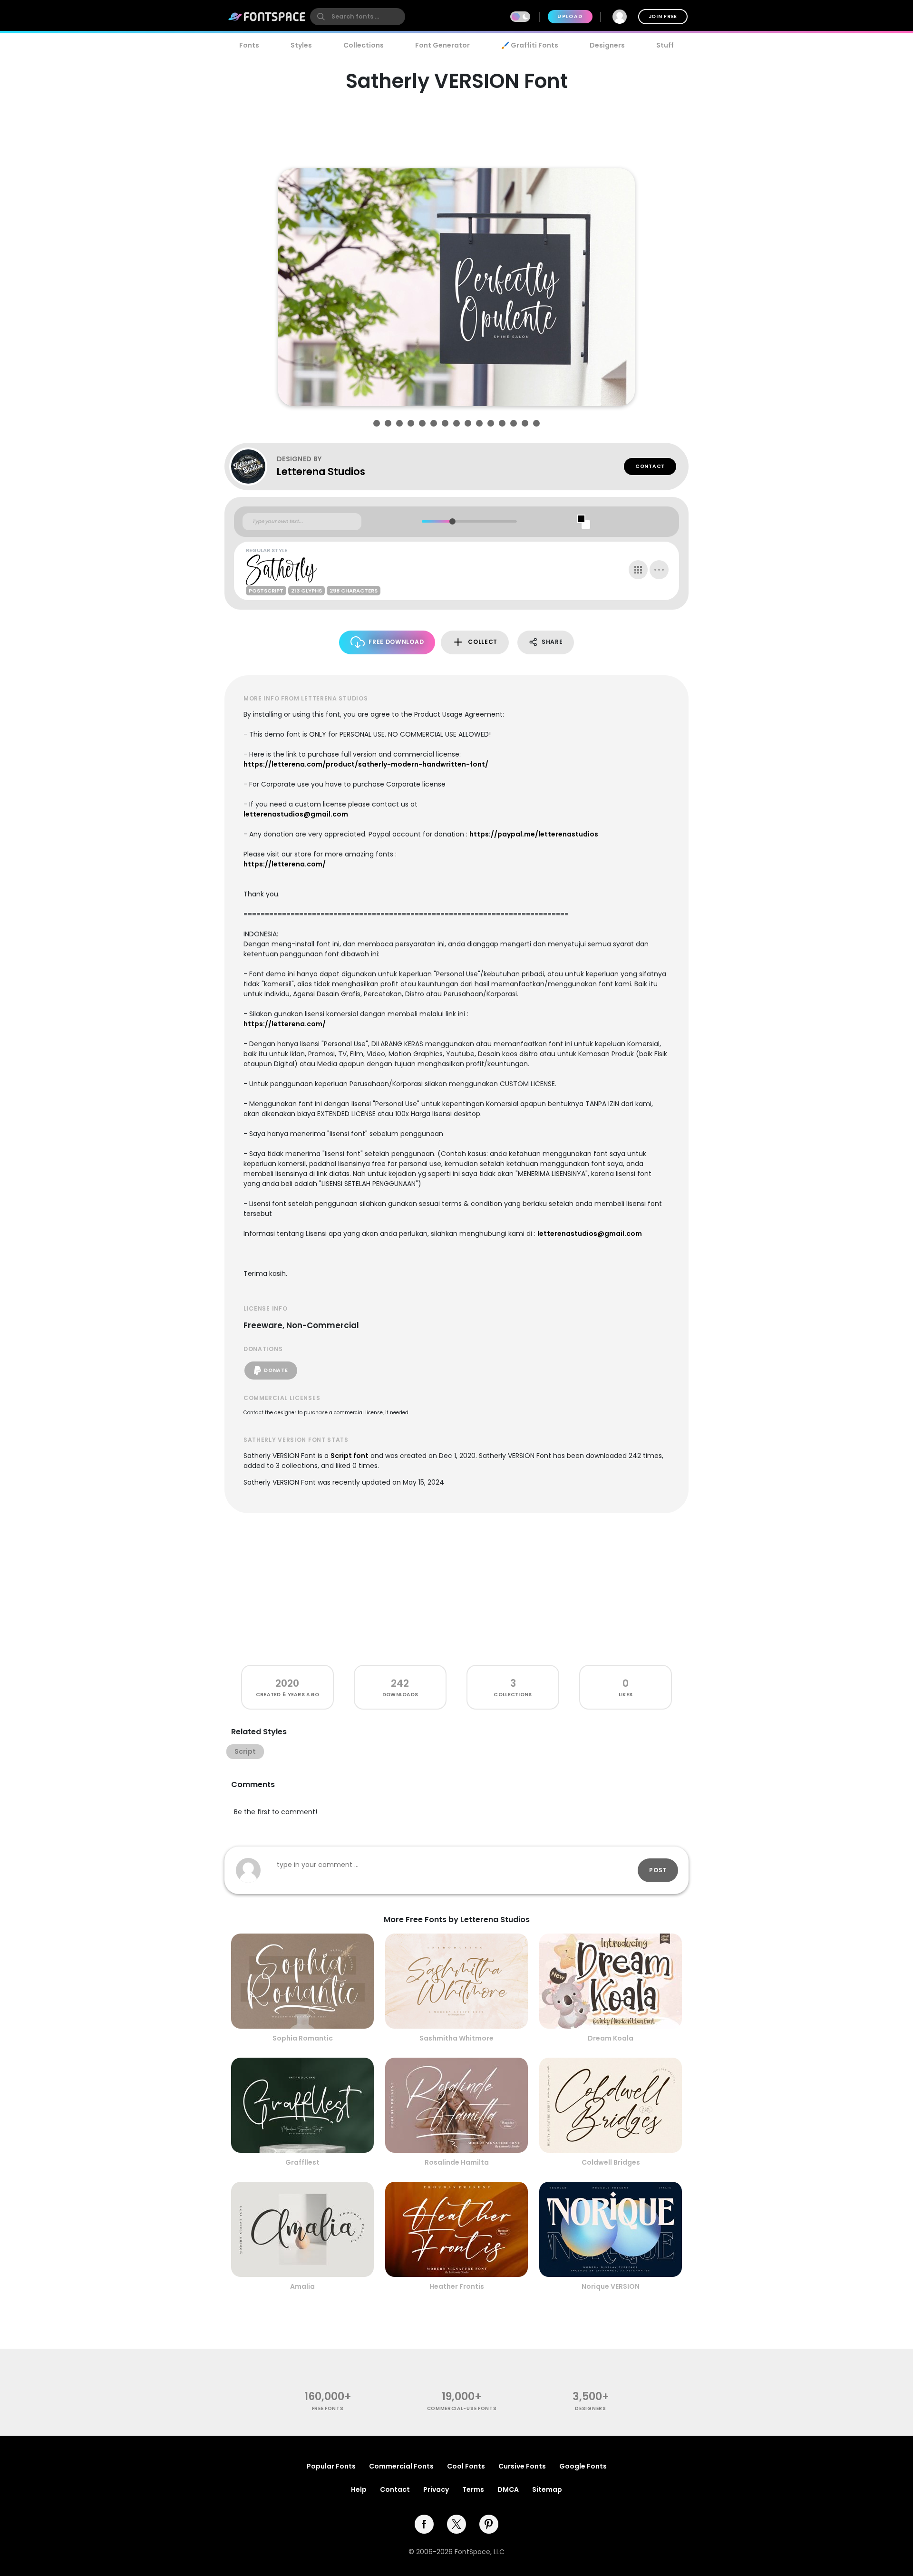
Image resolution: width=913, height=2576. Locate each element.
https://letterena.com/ (285, 864)
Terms (473, 2489)
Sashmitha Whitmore (456, 2038)
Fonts (249, 45)
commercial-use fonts (462, 2408)
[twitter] (456, 2524)
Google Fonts (583, 2466)
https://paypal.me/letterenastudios (534, 834)
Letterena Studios (321, 471)
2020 (287, 1683)
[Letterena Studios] (253, 467)
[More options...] (659, 570)
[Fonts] (267, 17)
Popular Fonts (331, 2466)
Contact (650, 466)
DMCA (508, 2489)
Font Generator (442, 45)
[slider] (452, 521)
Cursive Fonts (522, 2466)
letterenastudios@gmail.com (296, 814)
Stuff (665, 45)
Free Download (396, 642)
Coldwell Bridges (611, 2162)
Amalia (302, 2286)
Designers (607, 45)
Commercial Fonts (401, 2466)
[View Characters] (638, 570)
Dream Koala (611, 2038)
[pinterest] (489, 2524)
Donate (276, 1370)
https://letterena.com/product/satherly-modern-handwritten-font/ (366, 764)
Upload (570, 16)
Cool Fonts (466, 2466)
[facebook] (424, 2524)
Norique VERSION (611, 2286)
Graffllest (302, 2162)
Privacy (436, 2489)
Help (359, 2489)
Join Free (663, 16)
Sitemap (547, 2489)
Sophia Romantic (303, 2038)
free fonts (328, 2408)
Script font (350, 1456)
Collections (364, 45)
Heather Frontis (457, 2286)
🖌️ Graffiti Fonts (530, 45)
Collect (483, 642)
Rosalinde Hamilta (457, 2162)
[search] (358, 17)
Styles (301, 45)
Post (658, 1870)
